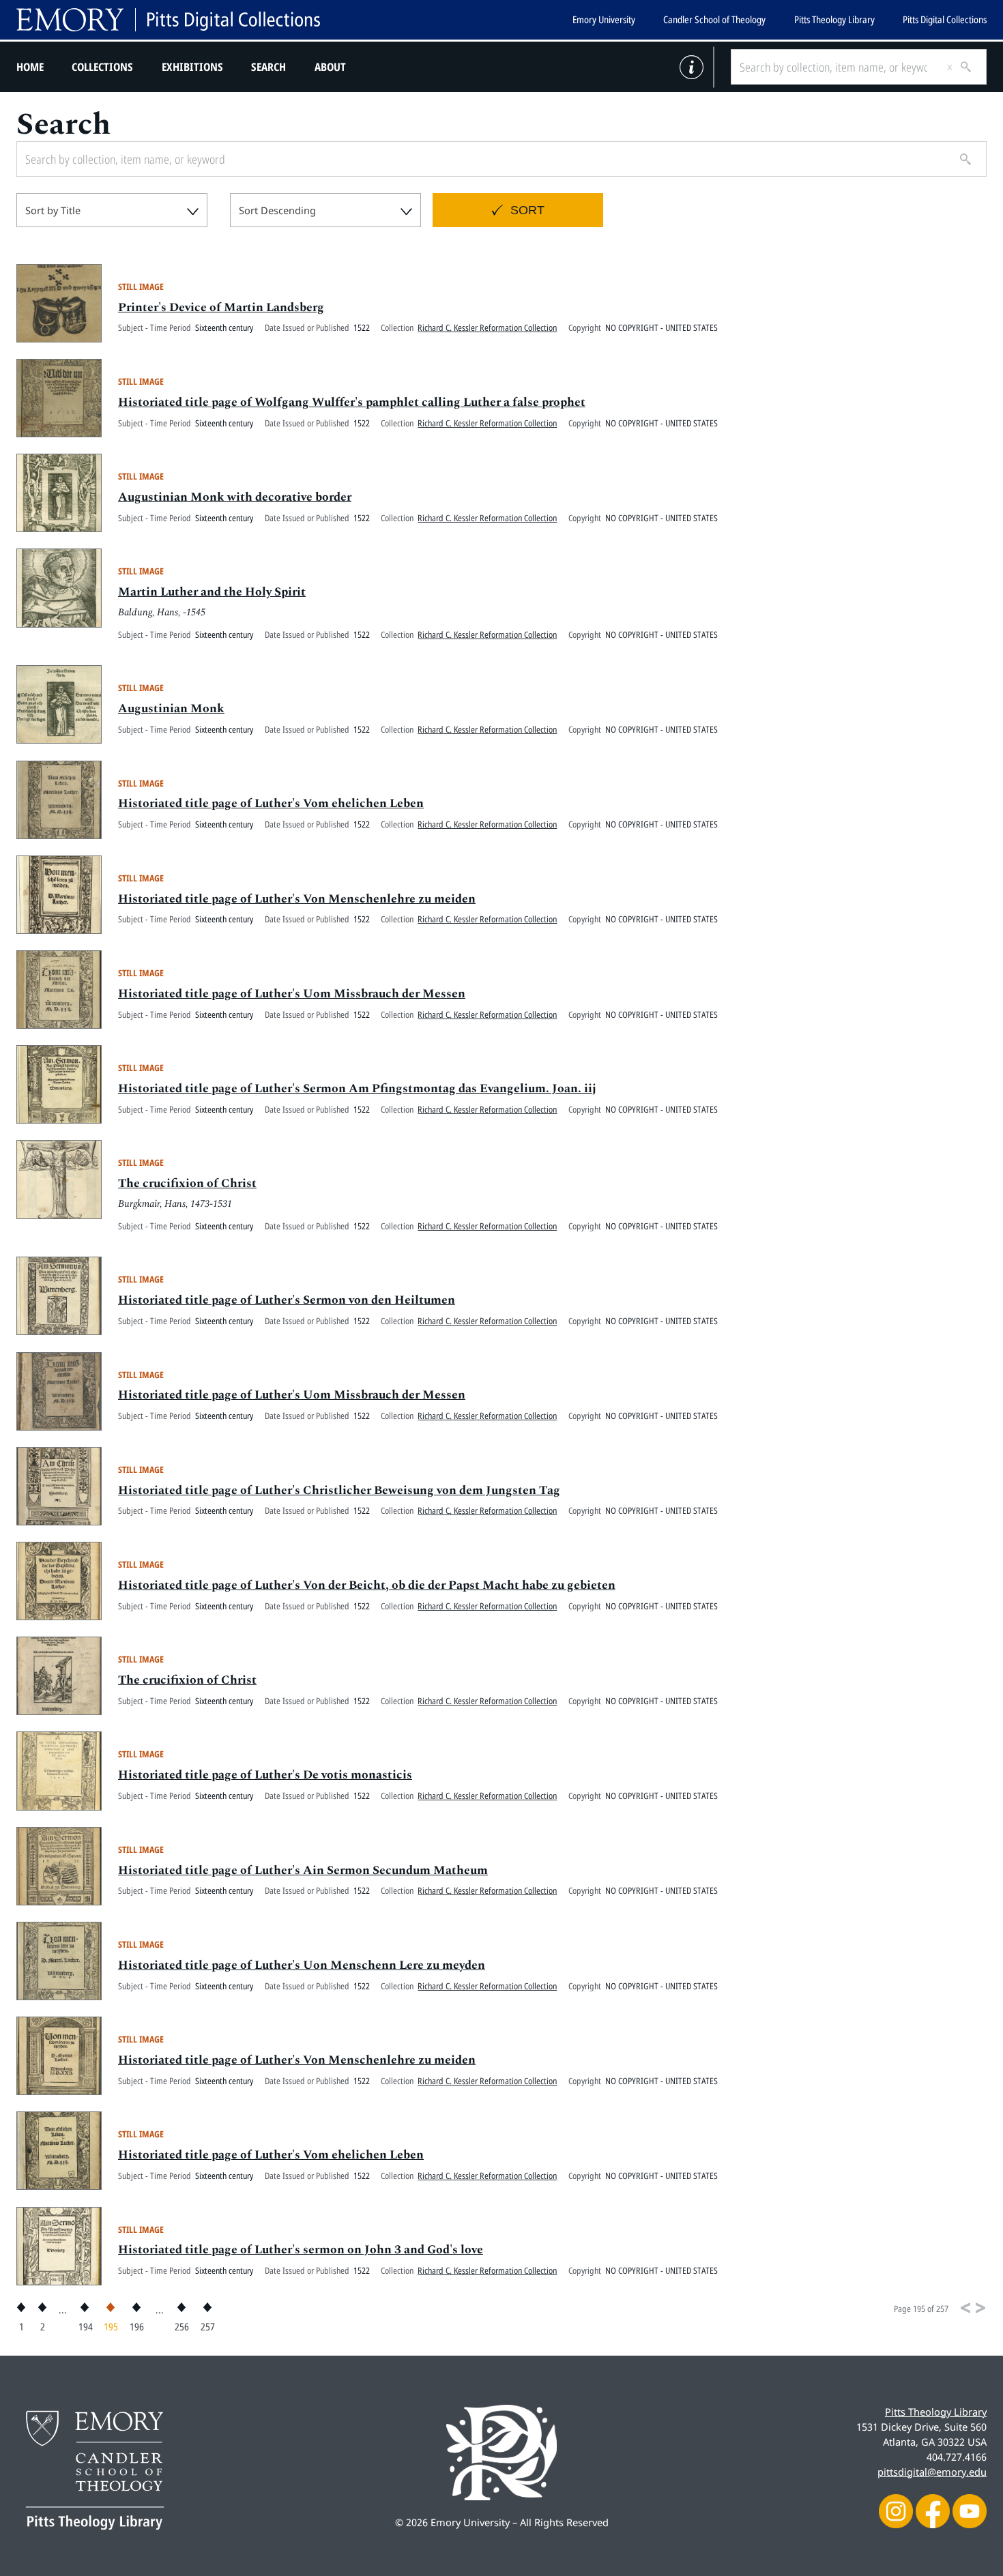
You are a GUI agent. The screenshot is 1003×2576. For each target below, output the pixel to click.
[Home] (168, 20)
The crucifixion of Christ (187, 1183)
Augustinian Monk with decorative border (235, 497)
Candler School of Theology (714, 19)
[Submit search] (961, 67)
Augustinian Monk (171, 708)
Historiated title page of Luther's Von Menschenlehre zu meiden (297, 899)
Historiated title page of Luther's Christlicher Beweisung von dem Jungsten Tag (339, 1490)
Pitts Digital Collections (945, 19)
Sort (527, 210)
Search (268, 67)
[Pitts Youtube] (970, 2510)
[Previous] (965, 2308)
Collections (102, 67)
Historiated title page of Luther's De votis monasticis (265, 1775)
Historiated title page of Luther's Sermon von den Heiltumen (287, 1300)
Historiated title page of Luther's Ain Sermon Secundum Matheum (303, 1870)
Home (30, 67)
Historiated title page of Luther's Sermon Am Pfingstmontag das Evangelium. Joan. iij (357, 1088)
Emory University (604, 19)
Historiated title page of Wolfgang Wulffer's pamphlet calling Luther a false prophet (352, 402)
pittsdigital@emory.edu (932, 2472)
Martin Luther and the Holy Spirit (212, 592)
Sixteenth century (224, 327)
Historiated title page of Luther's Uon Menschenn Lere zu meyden (302, 1965)
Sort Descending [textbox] (277, 210)
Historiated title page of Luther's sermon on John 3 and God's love (301, 2250)
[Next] (980, 2308)
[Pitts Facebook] (933, 2510)
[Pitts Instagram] (896, 2510)
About (330, 67)
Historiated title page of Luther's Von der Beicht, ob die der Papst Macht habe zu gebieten (367, 1585)
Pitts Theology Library (834, 19)
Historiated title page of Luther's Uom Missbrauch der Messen (292, 994)
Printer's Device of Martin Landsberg (221, 307)
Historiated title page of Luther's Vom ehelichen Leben (271, 803)
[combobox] (112, 210)
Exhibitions (192, 67)
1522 (362, 327)
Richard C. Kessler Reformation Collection (487, 327)
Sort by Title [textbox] (53, 210)
